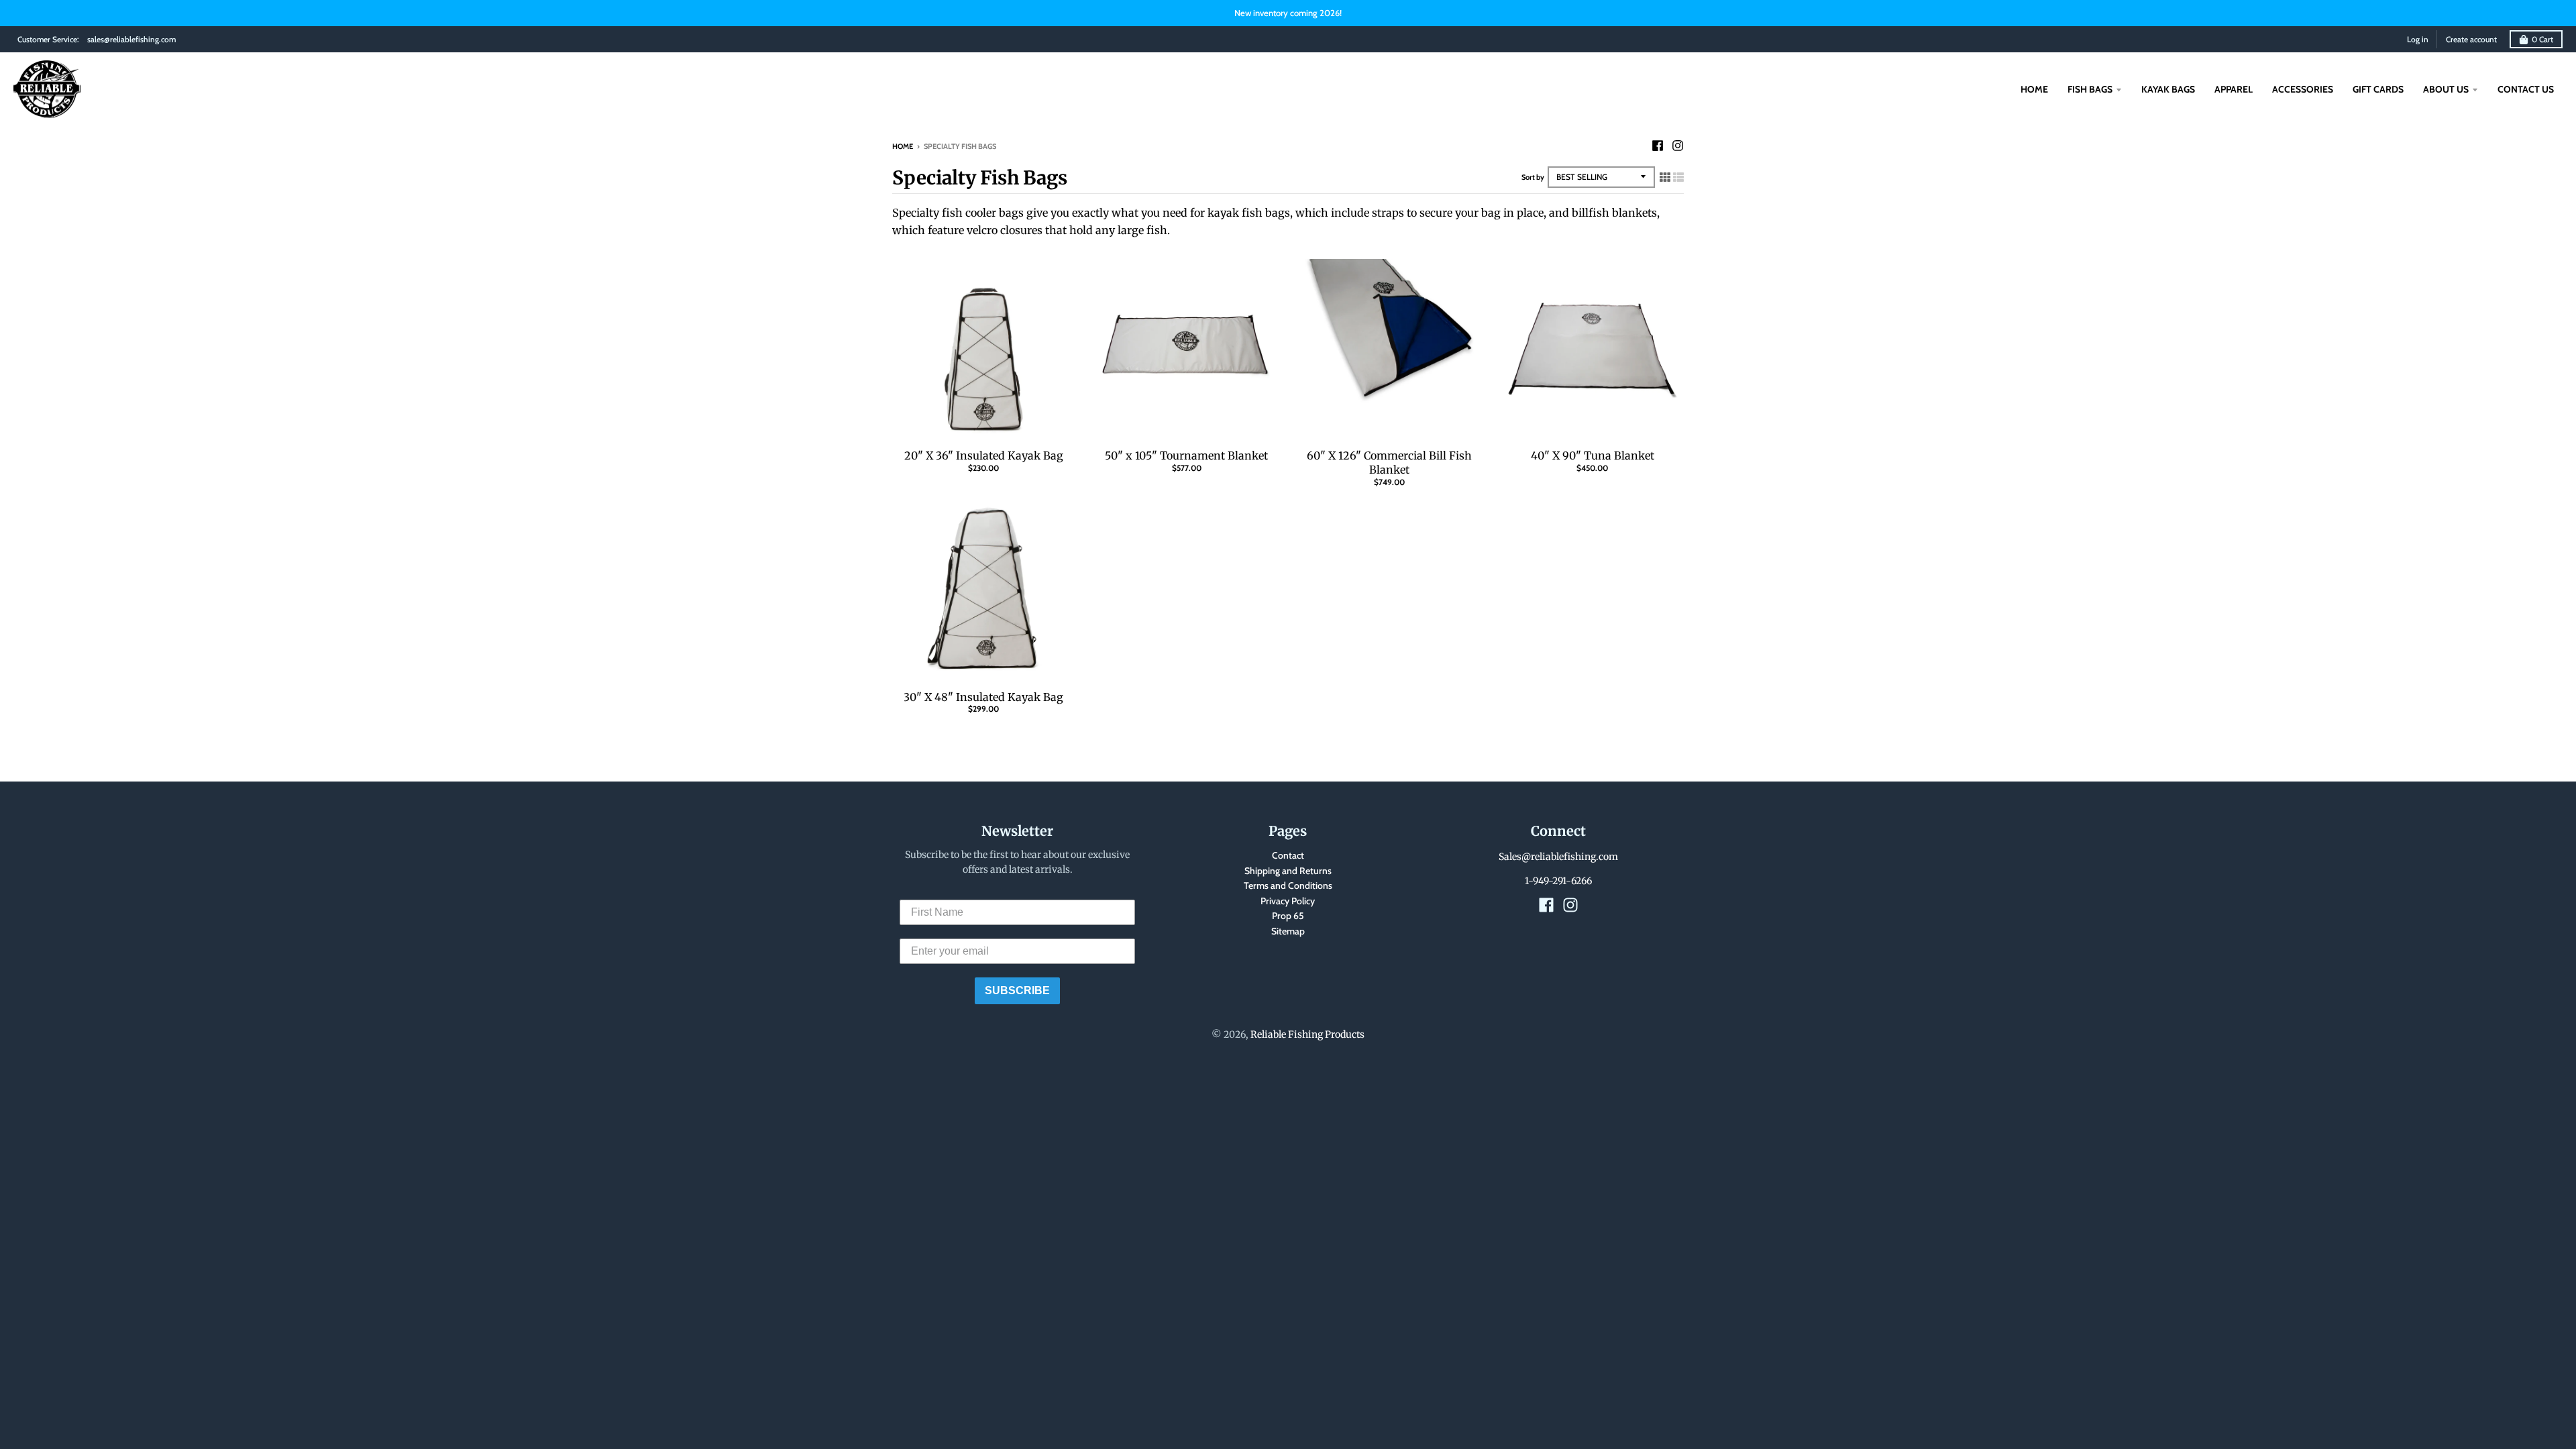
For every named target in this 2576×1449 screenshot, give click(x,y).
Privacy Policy (1288, 901)
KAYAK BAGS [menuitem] (2168, 89)
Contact (1288, 855)
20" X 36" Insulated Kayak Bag (984, 455)
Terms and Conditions (1288, 885)
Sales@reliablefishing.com (1558, 857)
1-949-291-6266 (1558, 881)
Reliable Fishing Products (1307, 1034)
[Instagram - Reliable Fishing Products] (1678, 146)
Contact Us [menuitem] (2526, 89)
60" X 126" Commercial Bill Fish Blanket (1389, 463)
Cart (2542, 39)
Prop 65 (1288, 916)
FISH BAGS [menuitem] (2090, 89)
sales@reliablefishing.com (131, 39)
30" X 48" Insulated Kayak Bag (983, 697)
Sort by (1533, 177)
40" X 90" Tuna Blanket (1593, 455)
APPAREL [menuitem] (2234, 89)
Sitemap (1288, 931)
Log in (2418, 39)
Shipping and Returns (1288, 871)
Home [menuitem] (2034, 89)
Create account (2471, 39)
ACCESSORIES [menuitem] (2303, 89)
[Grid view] (1665, 177)
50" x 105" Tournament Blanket (1186, 455)
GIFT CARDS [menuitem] (2378, 89)
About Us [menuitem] (2446, 89)
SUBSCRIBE (1017, 990)
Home (903, 146)
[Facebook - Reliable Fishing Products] (1658, 146)
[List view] (1678, 177)
